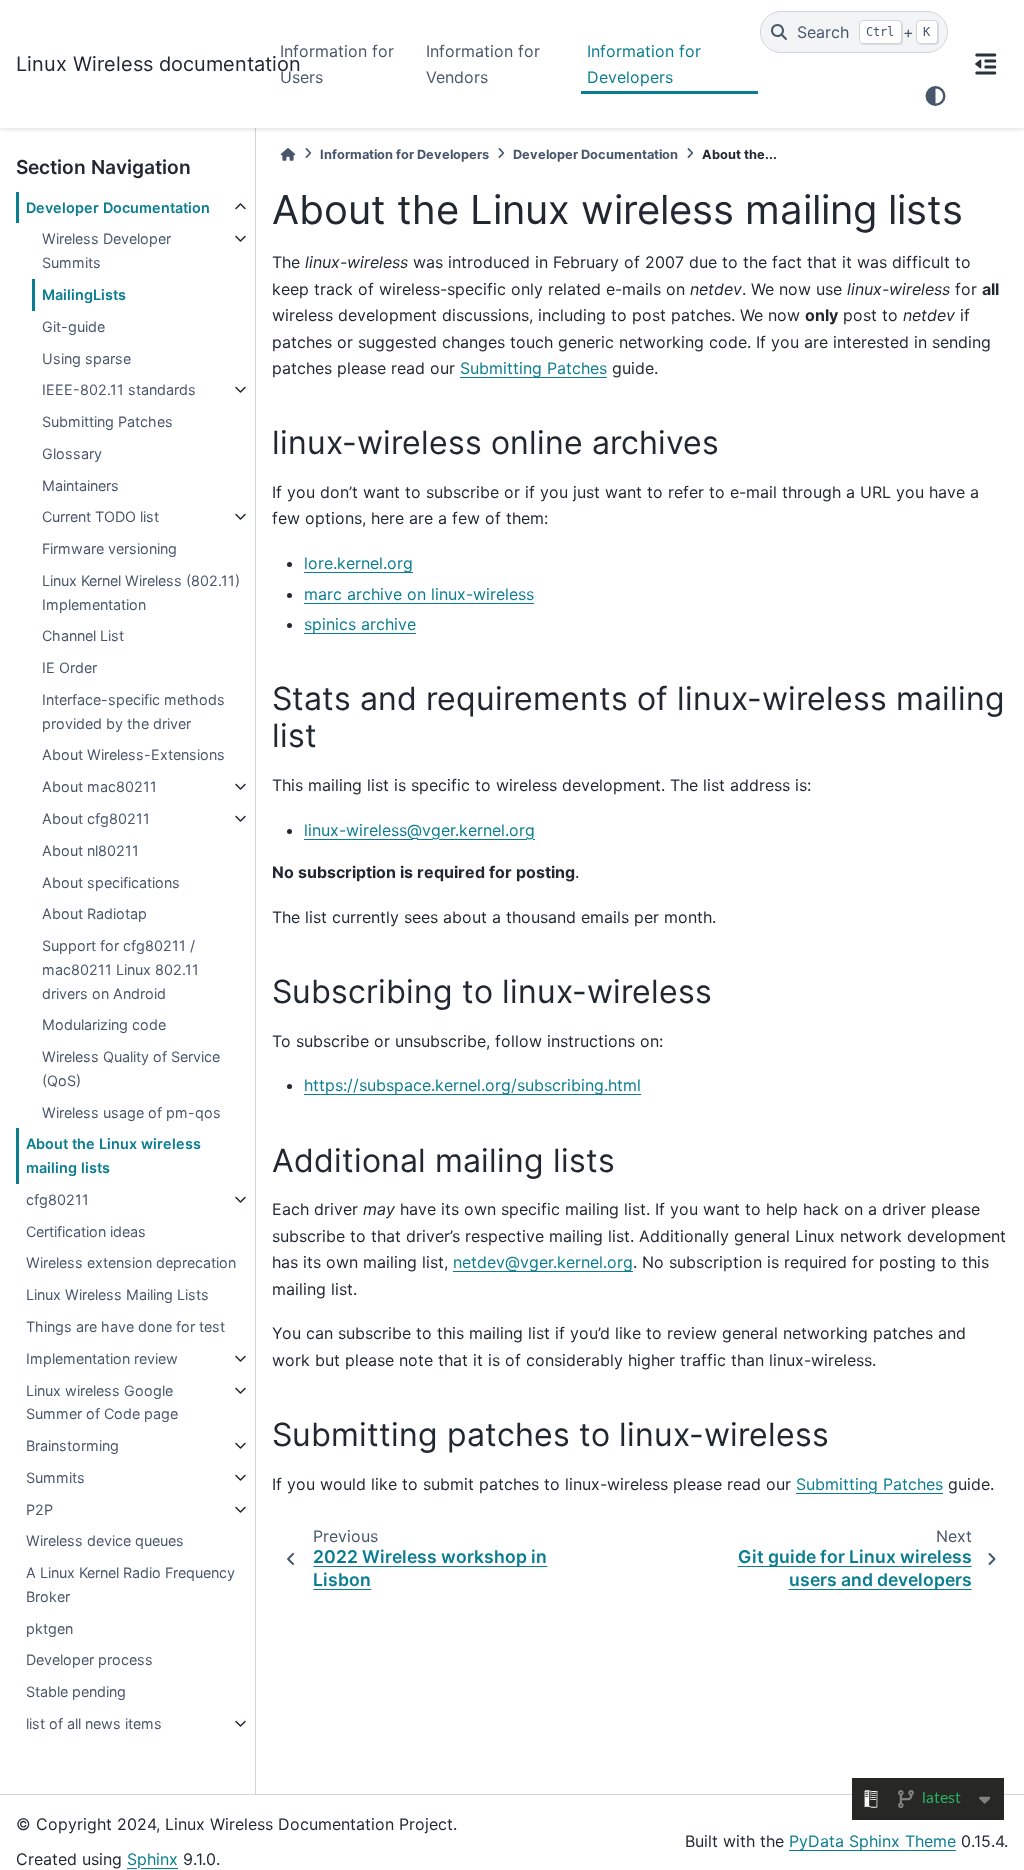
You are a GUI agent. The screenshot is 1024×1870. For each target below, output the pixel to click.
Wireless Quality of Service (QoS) (131, 1068)
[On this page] (986, 64)
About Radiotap (94, 913)
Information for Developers (644, 64)
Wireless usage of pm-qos (131, 1112)
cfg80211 (57, 1199)
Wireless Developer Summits (106, 250)
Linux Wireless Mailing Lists (117, 1294)
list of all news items (94, 1723)
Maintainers (80, 485)
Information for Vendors (483, 64)
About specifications (111, 882)
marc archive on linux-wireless (419, 594)
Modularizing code (104, 1024)
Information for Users (337, 64)
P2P (39, 1509)
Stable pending (76, 1691)
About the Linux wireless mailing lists (113, 1155)
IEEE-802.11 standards (119, 389)
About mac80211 (99, 786)
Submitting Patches (107, 421)
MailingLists (84, 294)
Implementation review (102, 1358)
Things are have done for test (125, 1326)
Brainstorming (72, 1445)
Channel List (83, 635)
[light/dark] (935, 96)
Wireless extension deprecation (131, 1262)
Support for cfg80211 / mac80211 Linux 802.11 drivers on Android (120, 969)
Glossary (72, 453)
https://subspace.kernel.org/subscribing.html (472, 1085)
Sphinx (152, 1859)
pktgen (49, 1628)
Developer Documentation (118, 207)
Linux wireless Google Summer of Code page (102, 1402)
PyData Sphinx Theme (872, 1841)
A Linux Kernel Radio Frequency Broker (130, 1584)
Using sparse (86, 358)
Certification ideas (86, 1231)
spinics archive (360, 624)
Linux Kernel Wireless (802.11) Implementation (141, 592)
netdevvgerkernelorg (543, 1262)
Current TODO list (100, 516)
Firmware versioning (109, 548)
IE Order (69, 667)
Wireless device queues (105, 1540)
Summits (55, 1477)
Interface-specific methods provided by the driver (133, 711)
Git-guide (73, 326)
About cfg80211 (96, 818)
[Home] (288, 154)
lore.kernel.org (358, 563)
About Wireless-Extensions (133, 754)
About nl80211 (90, 850)
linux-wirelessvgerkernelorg (419, 830)
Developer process (89, 1659)
